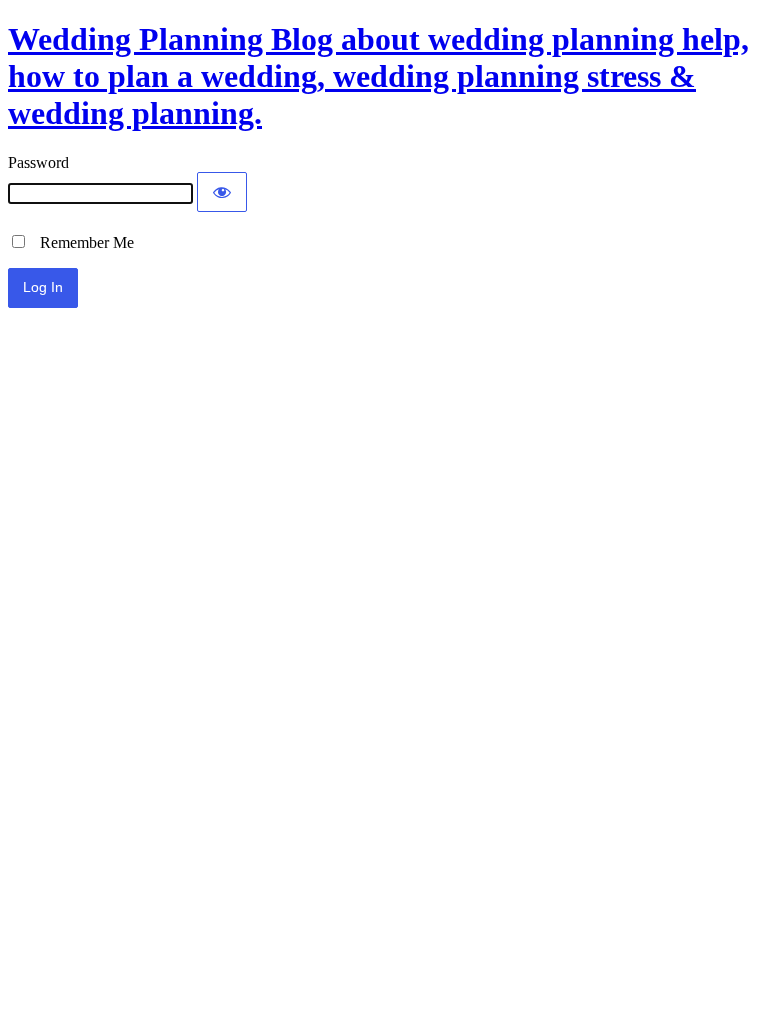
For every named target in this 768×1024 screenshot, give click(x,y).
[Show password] (222, 192)
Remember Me (81, 242)
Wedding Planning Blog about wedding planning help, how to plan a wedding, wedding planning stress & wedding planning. (378, 76)
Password (38, 162)
